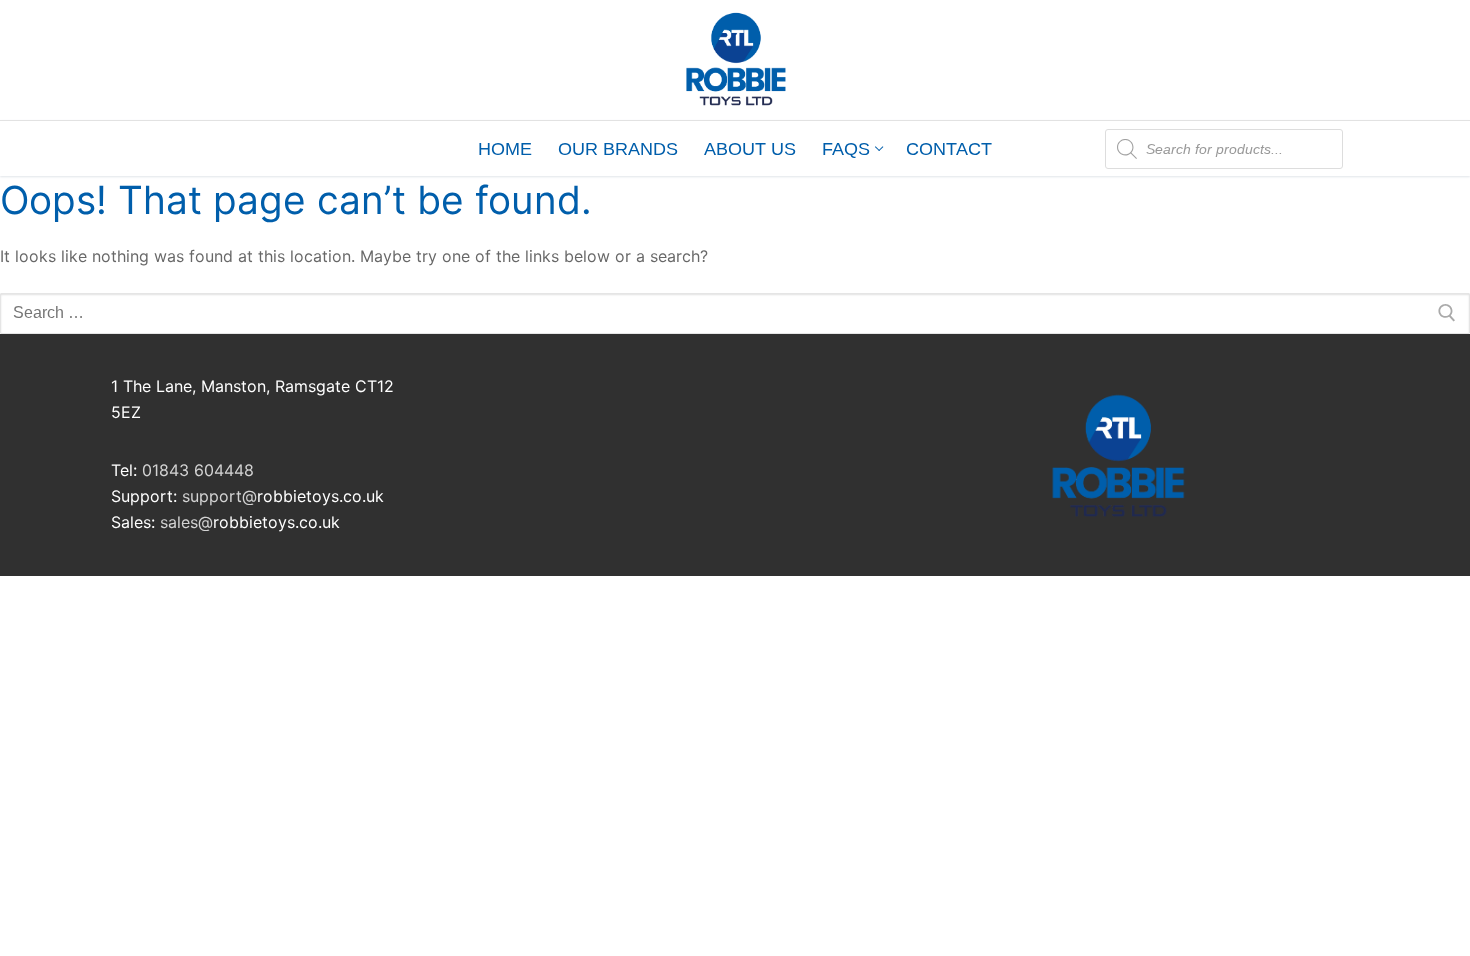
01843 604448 (198, 470)
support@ (219, 496)
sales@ (186, 522)
